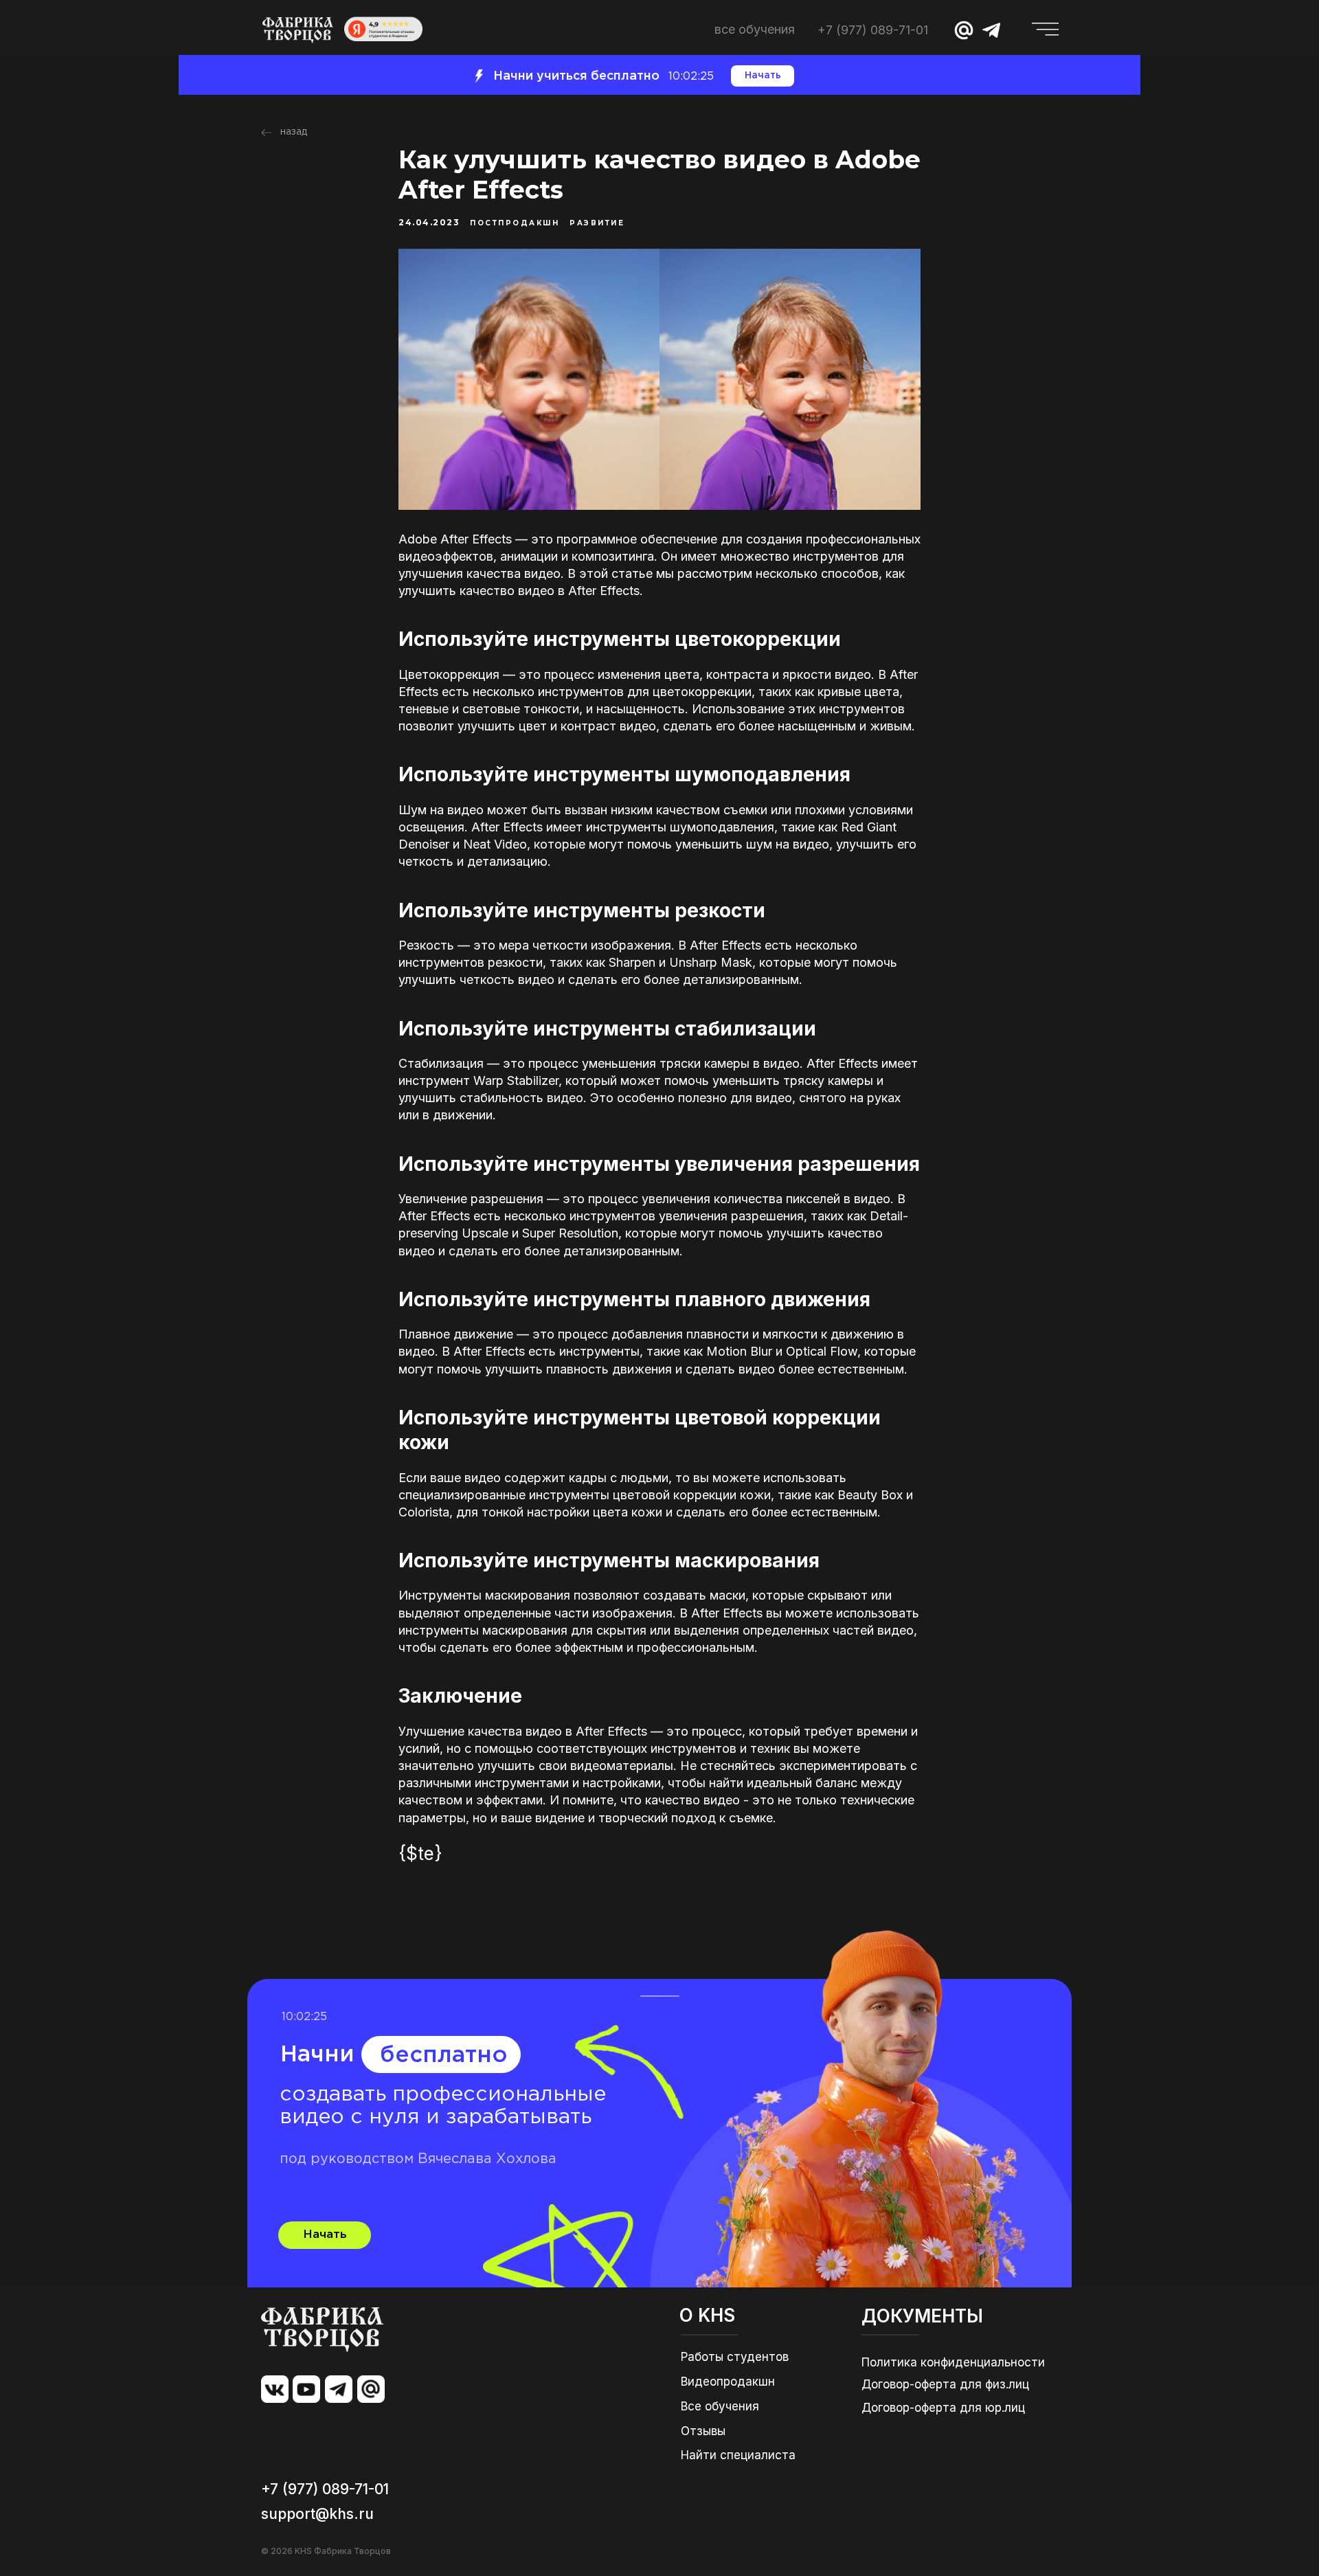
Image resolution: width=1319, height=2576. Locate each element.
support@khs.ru (317, 2514)
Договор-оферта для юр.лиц (943, 2408)
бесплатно (444, 2056)
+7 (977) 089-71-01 (873, 30)
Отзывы (703, 2431)
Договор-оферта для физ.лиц (945, 2384)
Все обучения (720, 2406)
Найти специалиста (738, 2455)
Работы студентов (735, 2357)
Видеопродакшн (728, 2382)
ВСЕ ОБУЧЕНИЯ (755, 29)
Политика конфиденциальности (953, 2362)
